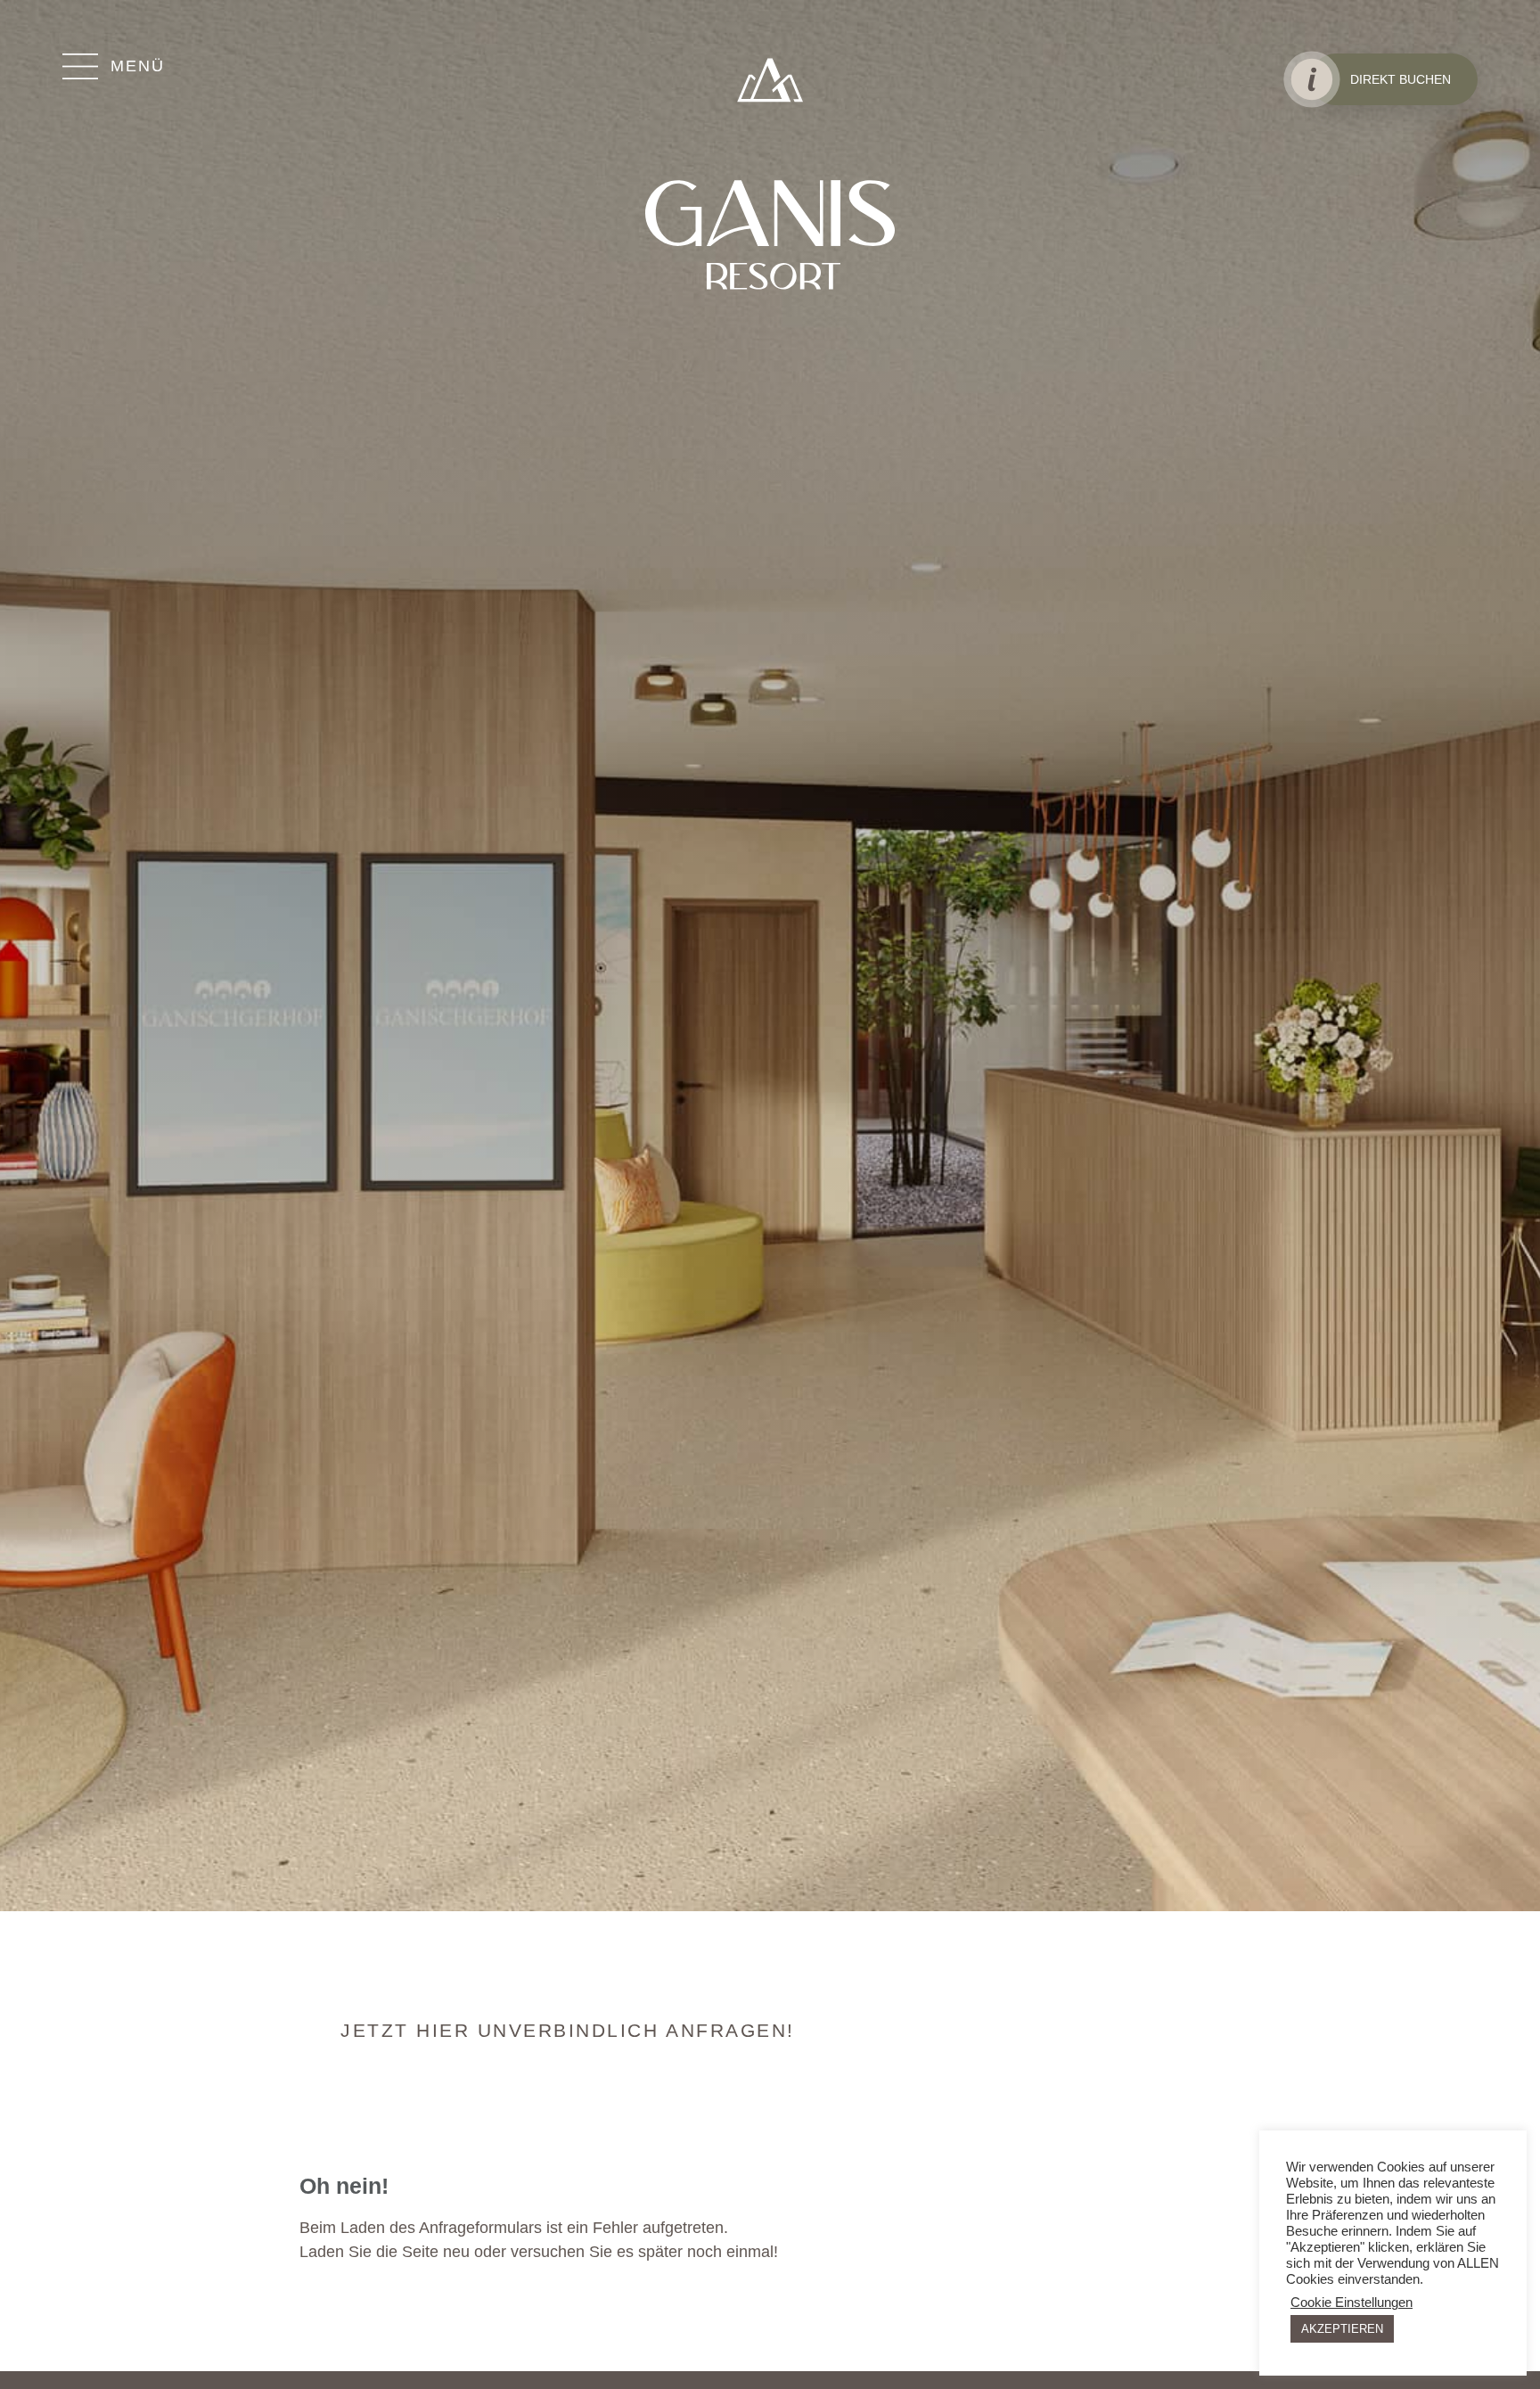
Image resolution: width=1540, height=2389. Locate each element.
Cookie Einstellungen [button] (1352, 2303)
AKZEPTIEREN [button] (1342, 2329)
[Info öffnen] (1311, 79)
